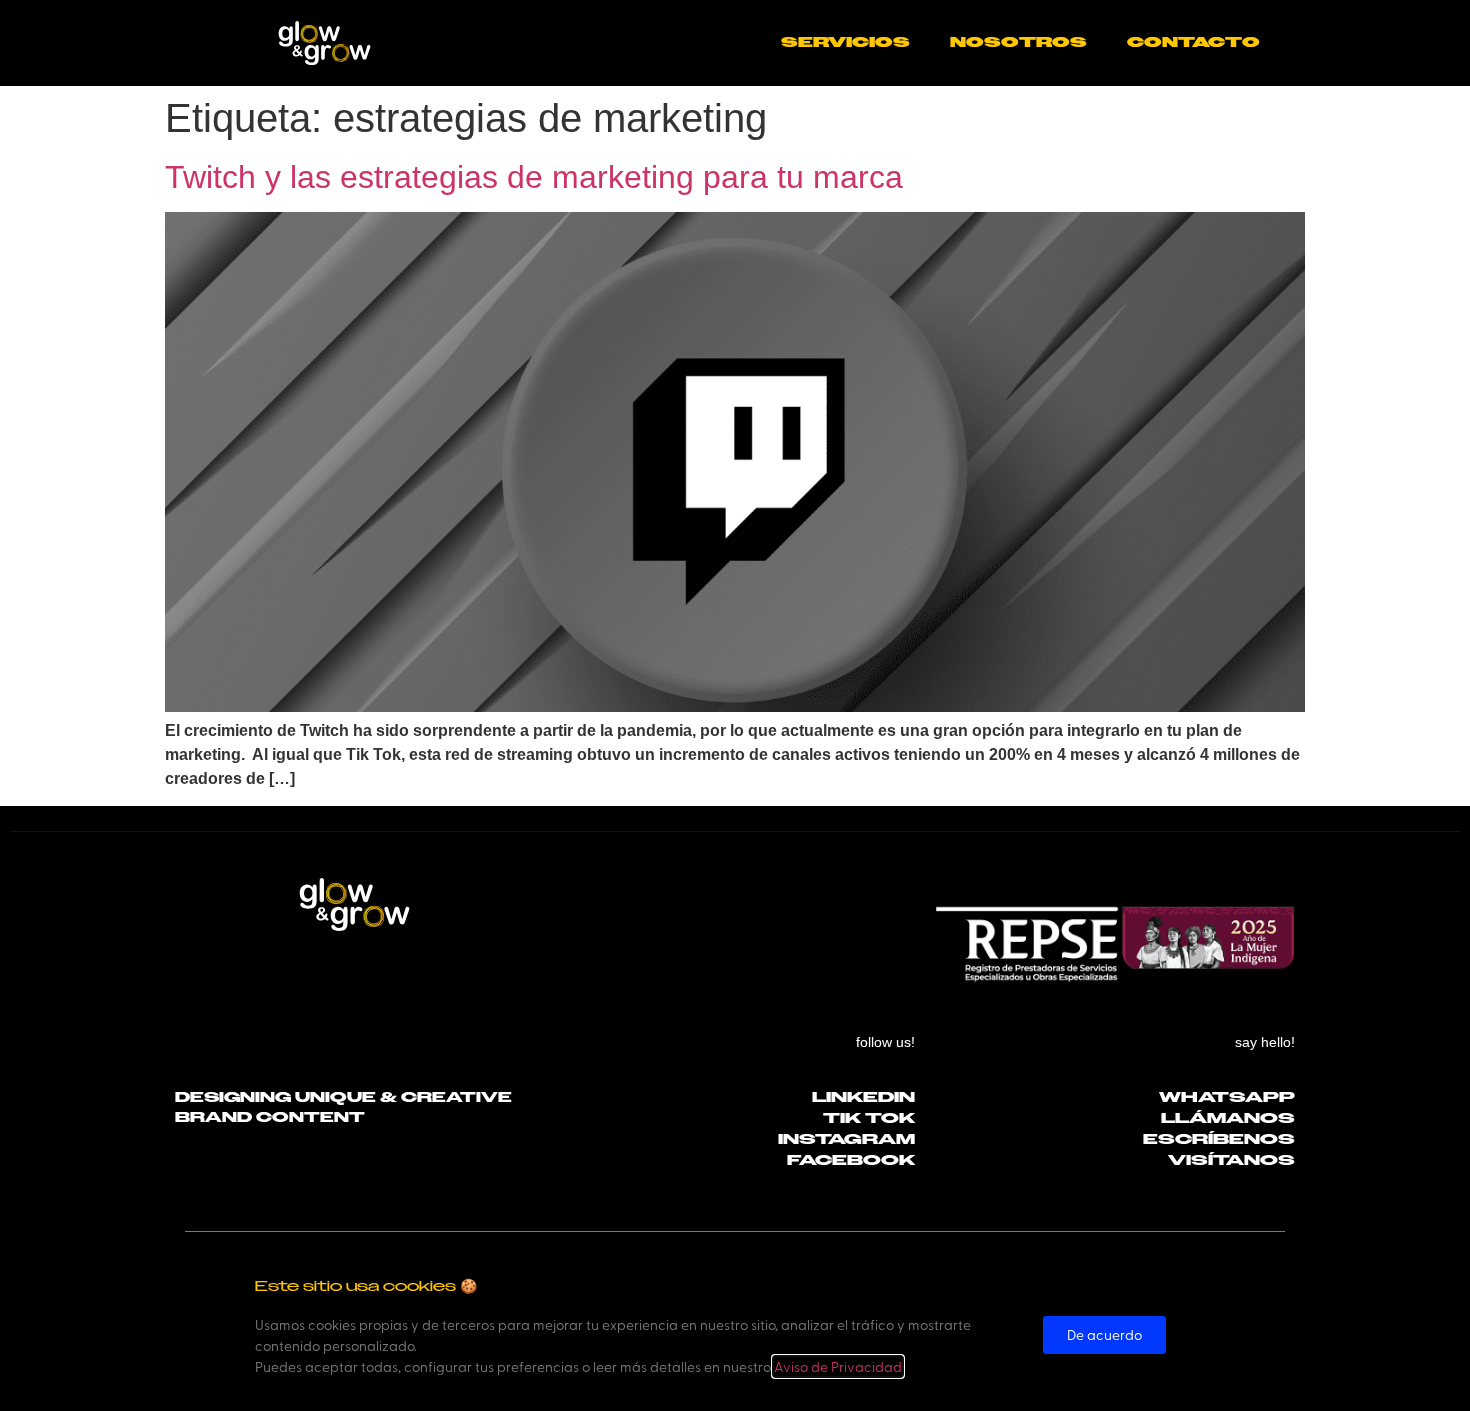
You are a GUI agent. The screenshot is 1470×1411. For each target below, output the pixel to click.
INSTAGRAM (846, 1139)
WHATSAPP (1227, 1097)
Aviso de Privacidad (838, 1366)
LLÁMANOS (1228, 1118)
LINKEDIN (863, 1097)
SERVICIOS (845, 43)
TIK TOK (869, 1118)
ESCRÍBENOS (1219, 1139)
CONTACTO (1193, 43)
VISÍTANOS (1231, 1160)
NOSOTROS (1018, 43)
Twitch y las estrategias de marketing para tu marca (534, 177)
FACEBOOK (851, 1160)
